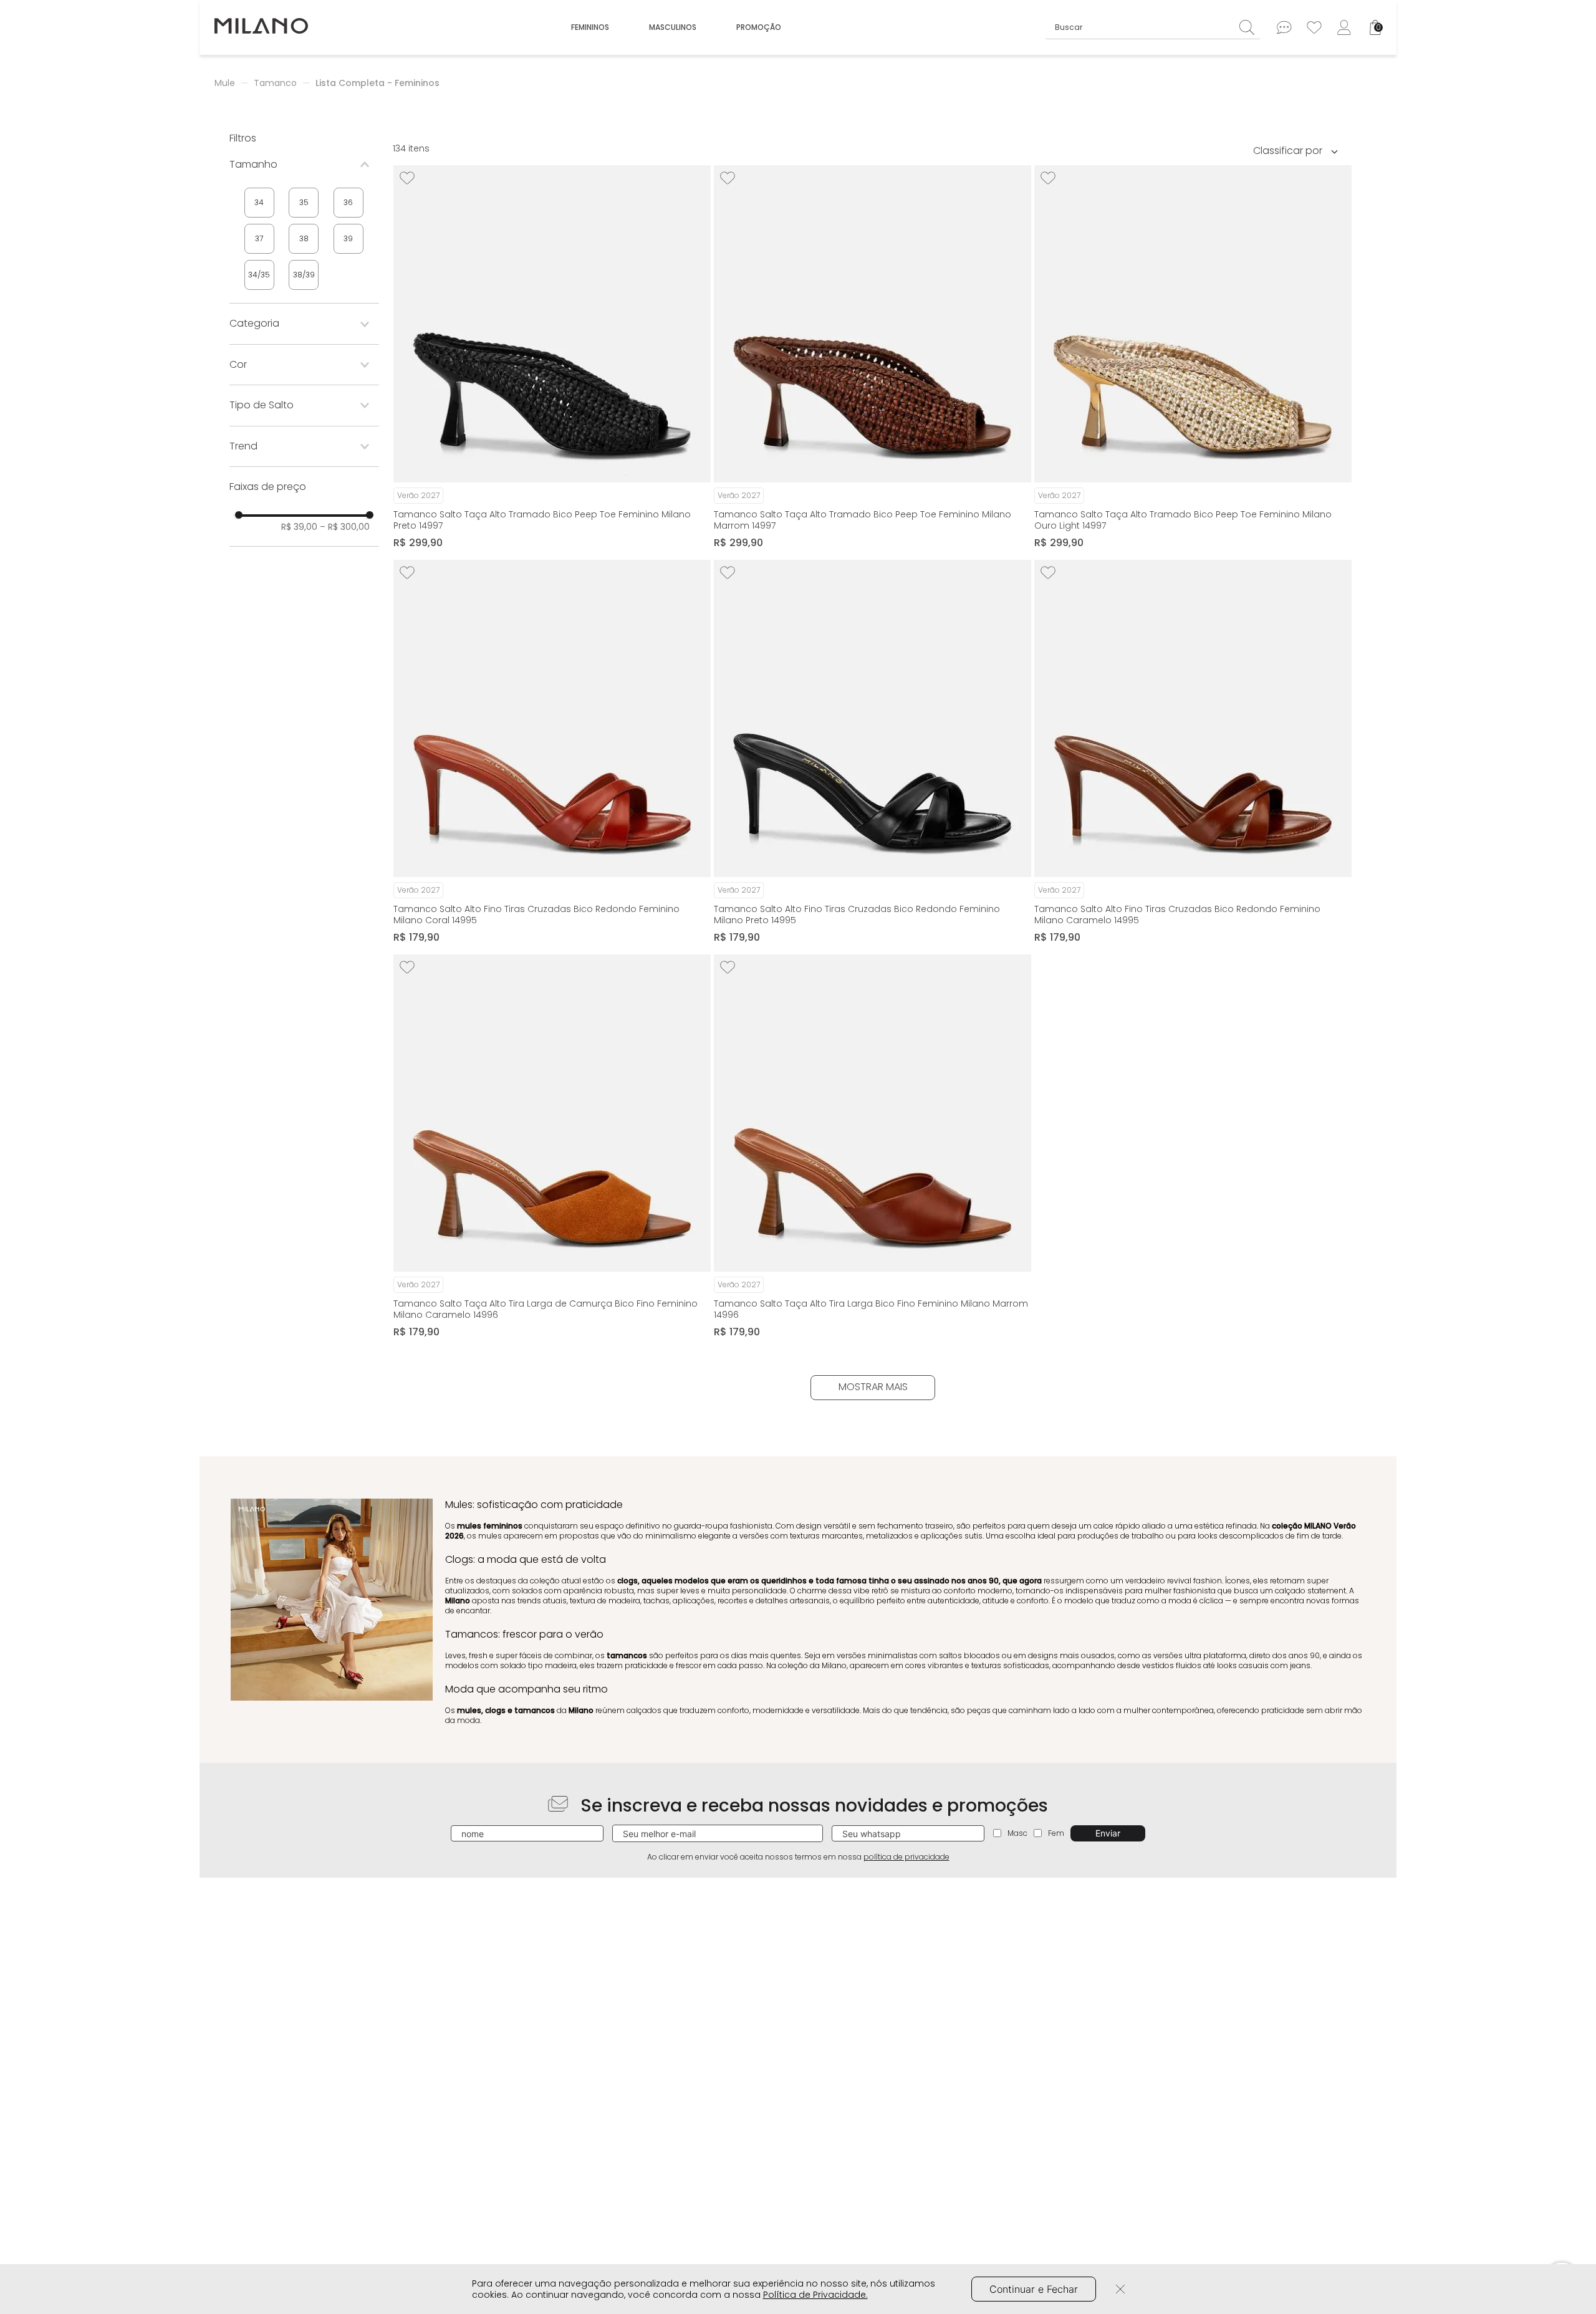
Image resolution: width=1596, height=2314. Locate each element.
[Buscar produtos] (1250, 27)
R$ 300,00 (345, 527)
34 (259, 202)
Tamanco (275, 83)
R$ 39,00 (299, 527)
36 (348, 202)
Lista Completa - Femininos (377, 83)
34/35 (259, 275)
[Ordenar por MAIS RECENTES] (1300, 150)
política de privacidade (906, 1857)
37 (259, 238)
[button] (304, 165)
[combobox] (1153, 27)
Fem (1056, 1833)
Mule (225, 83)
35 (304, 202)
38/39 (304, 275)
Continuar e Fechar (1034, 2289)
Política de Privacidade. (815, 2295)
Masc (1017, 1833)
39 (348, 238)
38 (304, 238)
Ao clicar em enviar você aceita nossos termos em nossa (798, 1857)
